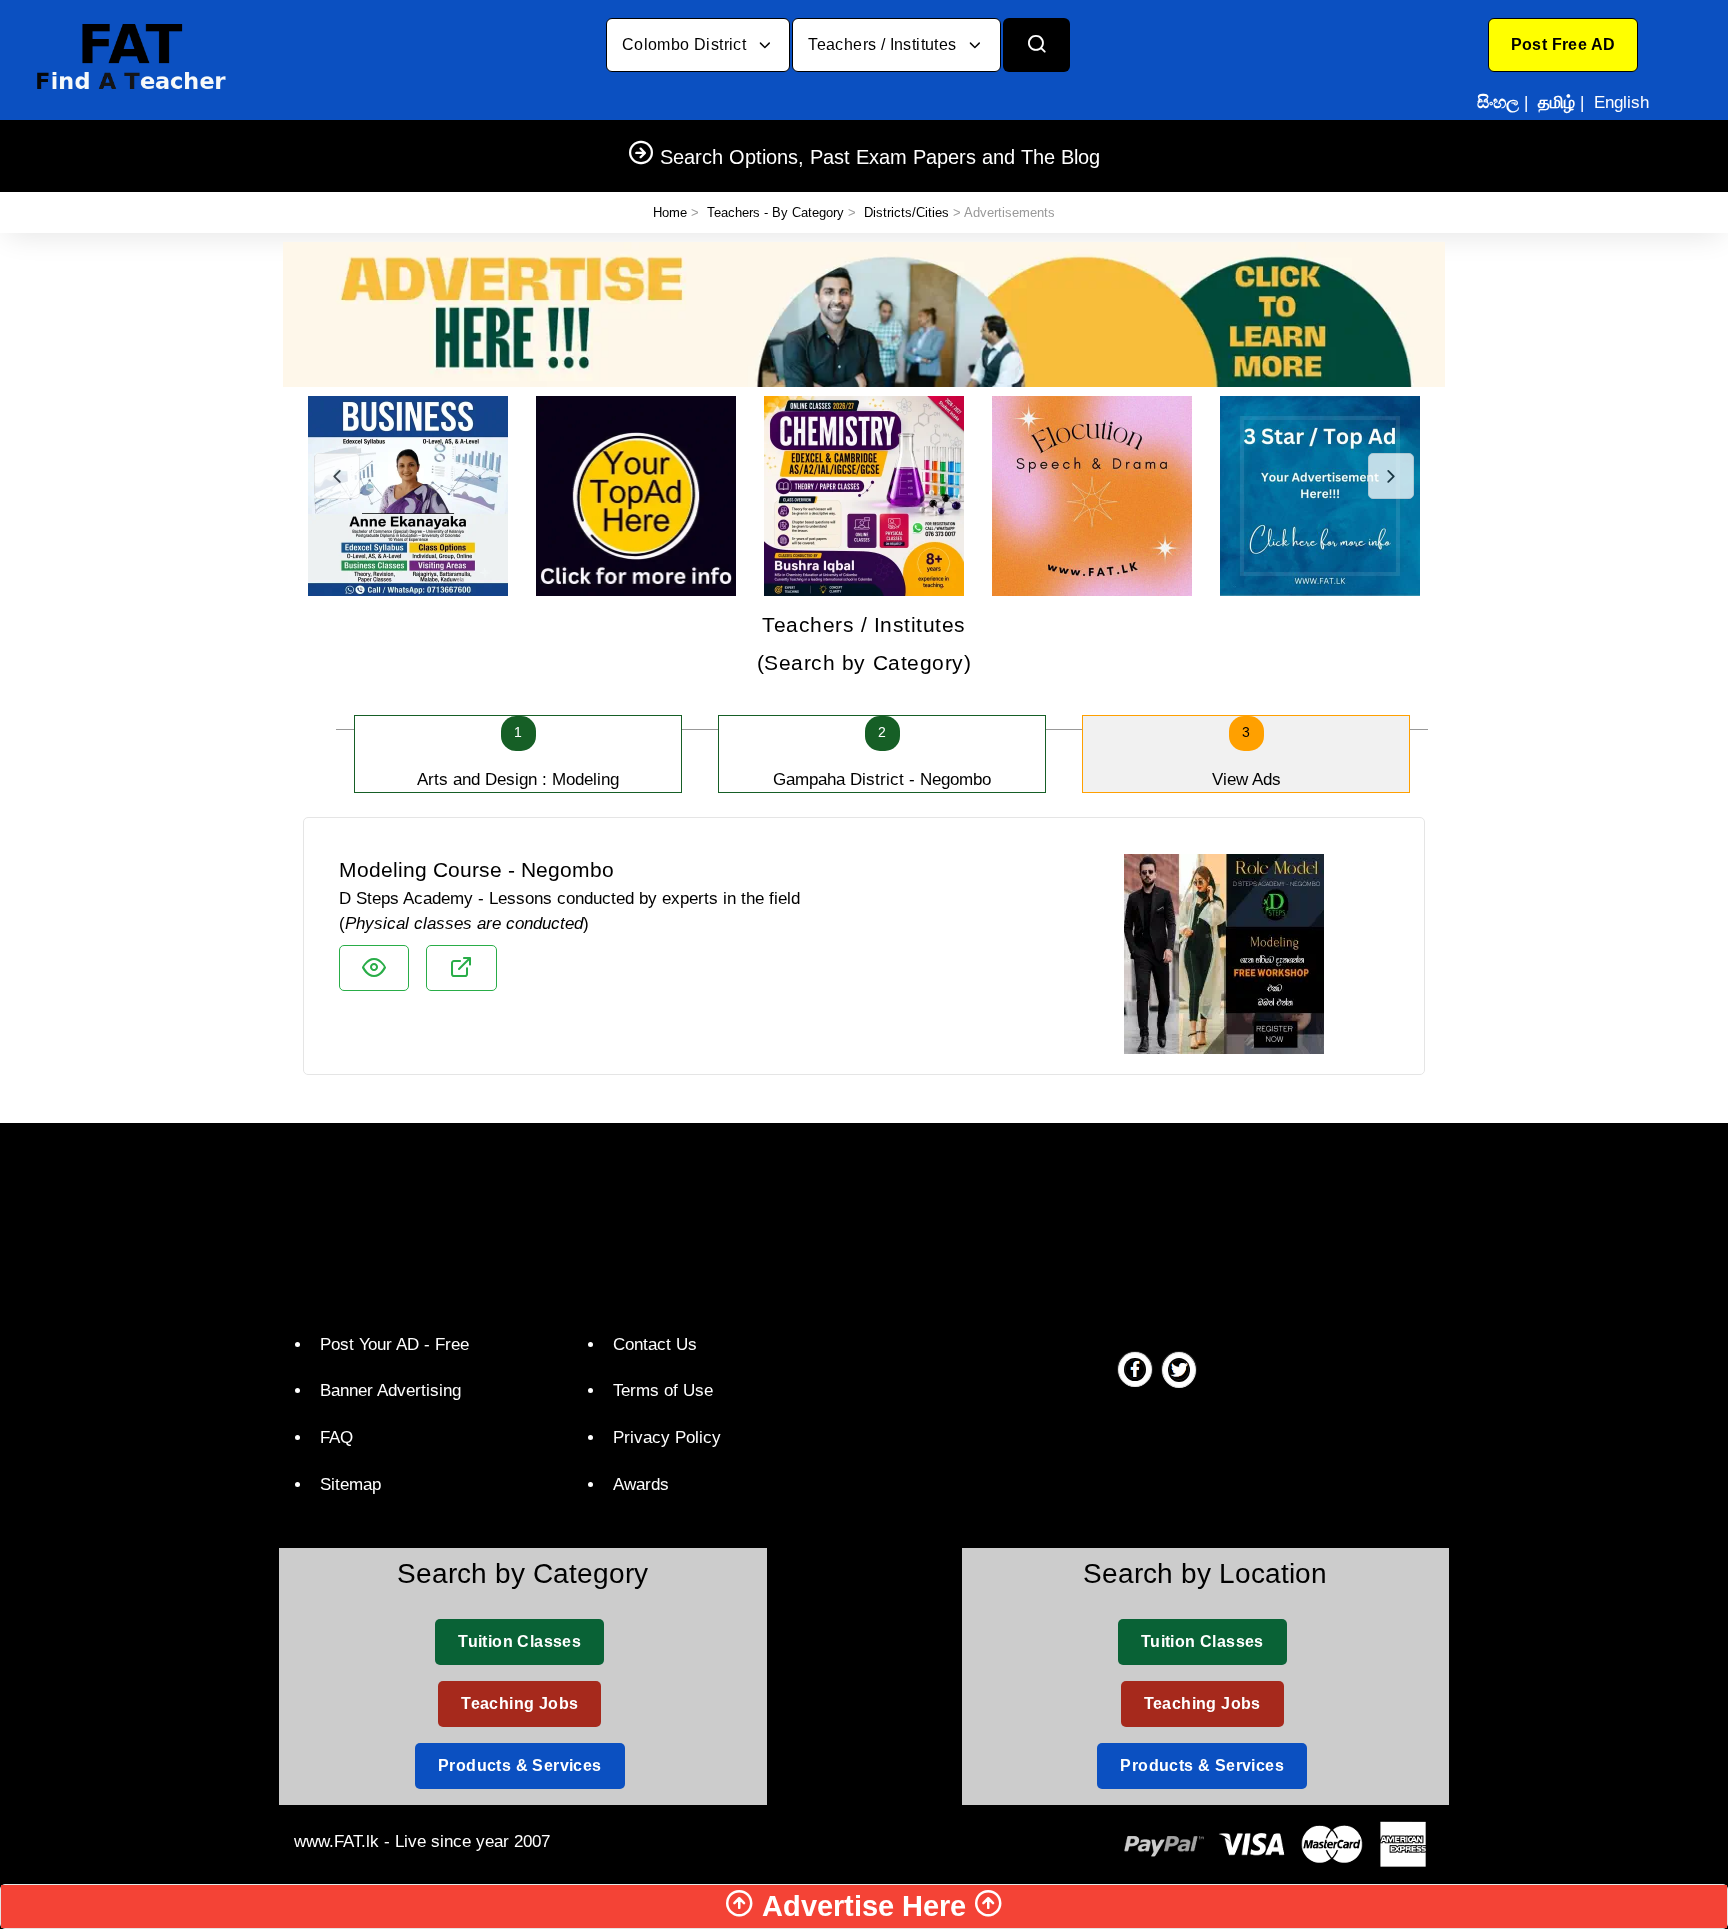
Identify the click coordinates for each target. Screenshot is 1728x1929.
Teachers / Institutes (884, 44)
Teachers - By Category (775, 212)
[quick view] (374, 968)
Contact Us (655, 1344)
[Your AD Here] (864, 313)
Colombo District (686, 44)
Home (670, 212)
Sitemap (350, 1484)
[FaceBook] (1135, 1369)
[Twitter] (1179, 1369)
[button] (1563, 45)
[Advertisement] (856, 1223)
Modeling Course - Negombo (476, 869)
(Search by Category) (864, 643)
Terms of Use (663, 1390)
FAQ (336, 1437)
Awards (641, 1484)
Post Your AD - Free (394, 1344)
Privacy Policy (667, 1437)
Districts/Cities (906, 212)
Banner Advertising (390, 1390)
